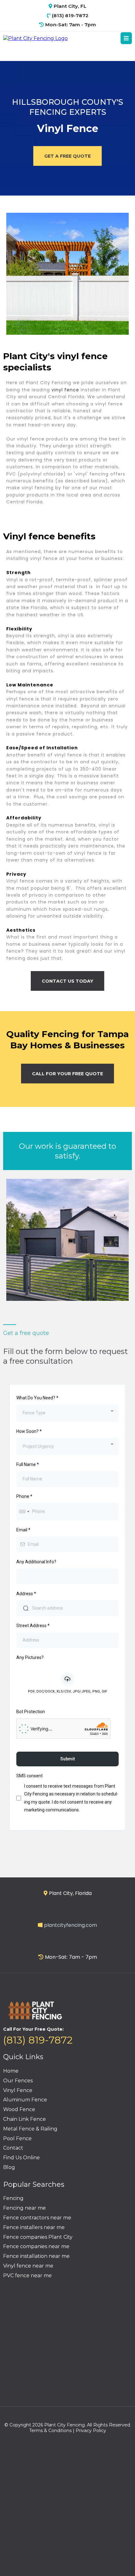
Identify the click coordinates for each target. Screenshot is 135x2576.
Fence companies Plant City (38, 2237)
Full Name (28, 1464)
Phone (24, 1496)
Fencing (13, 2198)
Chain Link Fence (24, 2119)
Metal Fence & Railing (30, 2129)
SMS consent (30, 1776)
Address (26, 1594)
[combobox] (67, 1413)
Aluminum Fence (25, 2100)
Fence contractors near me (37, 2218)
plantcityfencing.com (70, 1925)
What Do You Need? (37, 1398)
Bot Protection (31, 1712)
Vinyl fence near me (28, 2266)
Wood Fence (19, 2109)
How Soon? (29, 1431)
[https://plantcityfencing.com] (35, 38)
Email (23, 1530)
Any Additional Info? (36, 1562)
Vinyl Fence (18, 2090)
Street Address (33, 1626)
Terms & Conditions (50, 2431)
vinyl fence (65, 390)
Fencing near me (24, 2208)
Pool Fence (17, 2138)
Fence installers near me (34, 2227)
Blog (9, 2167)
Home (11, 2071)
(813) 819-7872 (38, 2040)
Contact (13, 2148)
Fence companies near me (36, 2246)
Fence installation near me (36, 2256)
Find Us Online (22, 2158)
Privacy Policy (91, 2431)
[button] (126, 38)
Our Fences (18, 2081)
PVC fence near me (27, 2276)
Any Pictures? (30, 1657)
